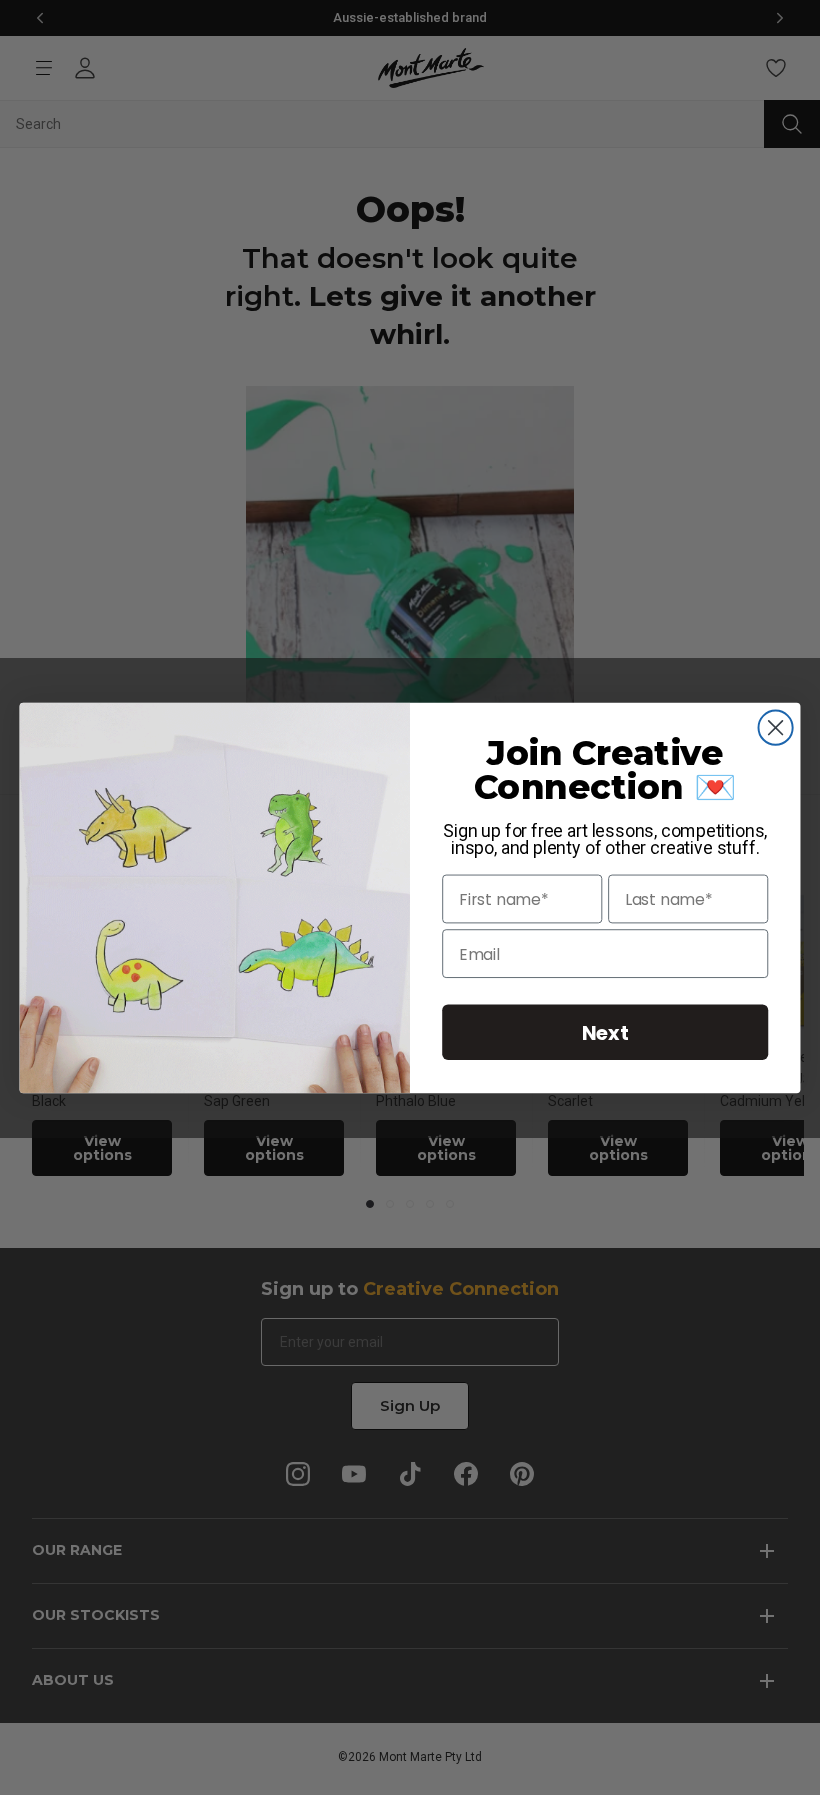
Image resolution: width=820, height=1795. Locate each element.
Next (605, 1031)
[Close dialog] (776, 727)
